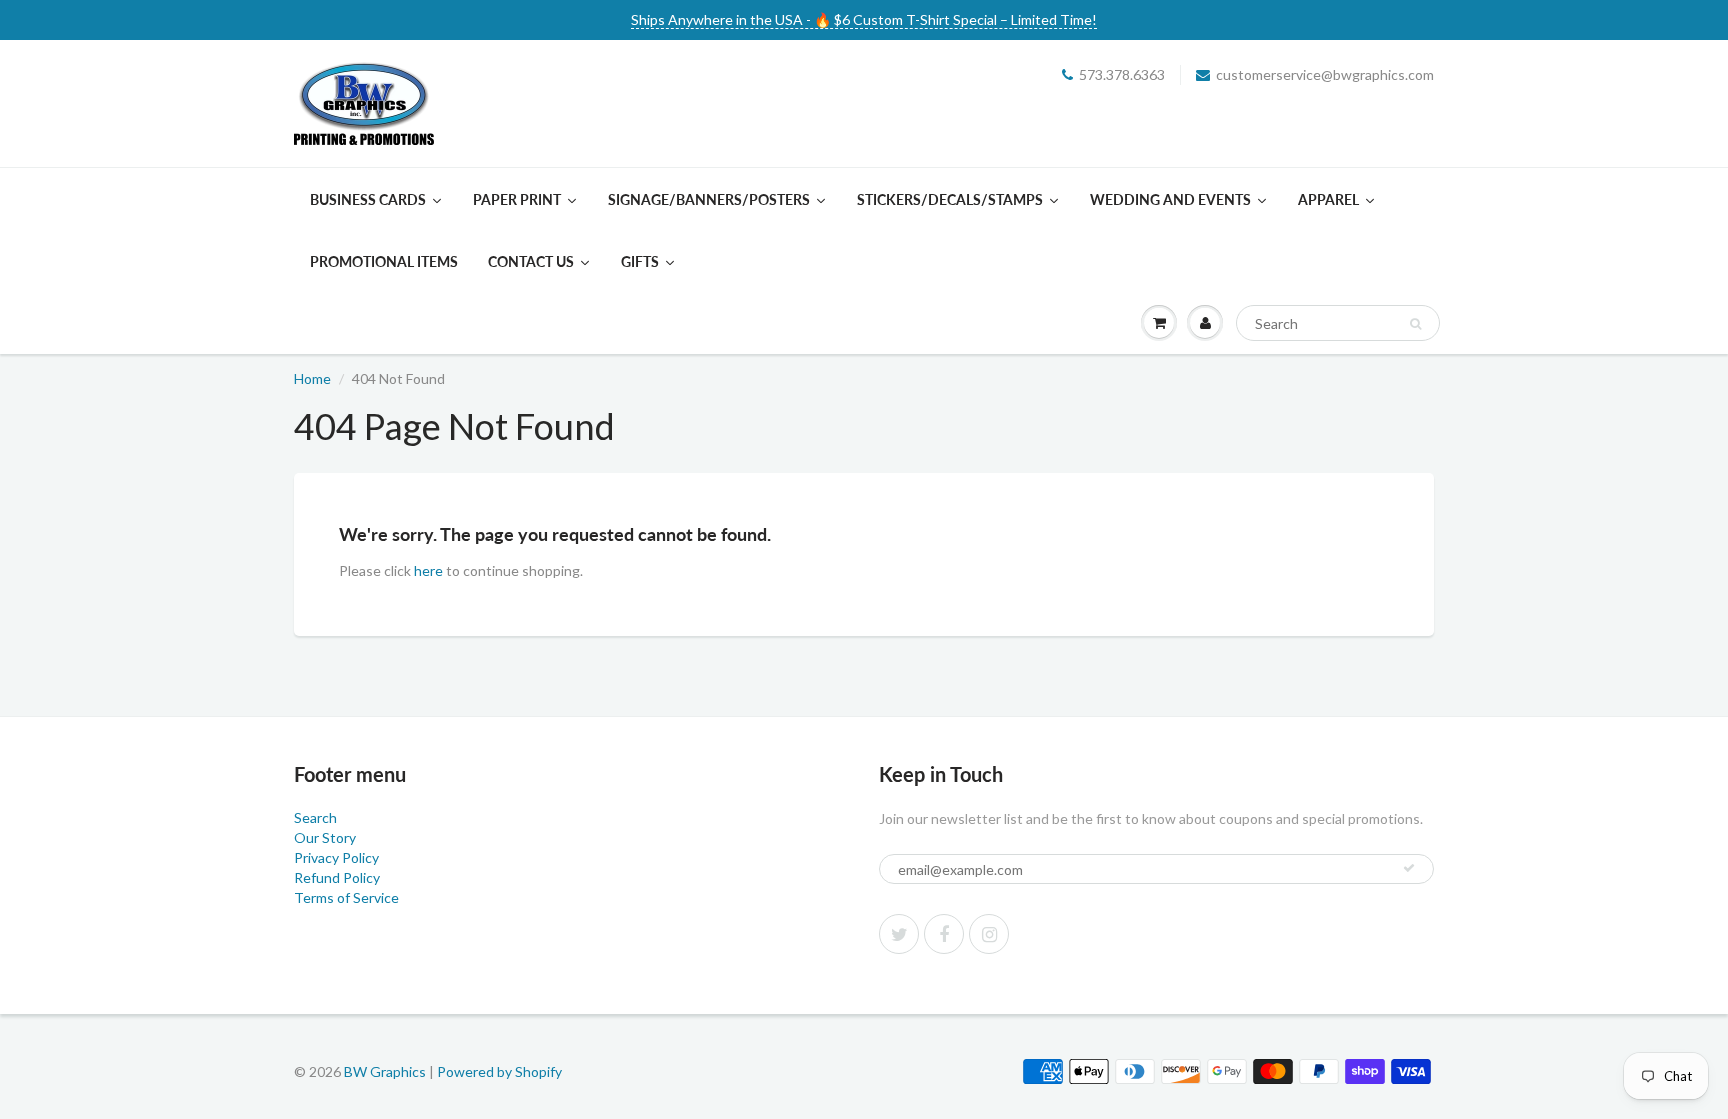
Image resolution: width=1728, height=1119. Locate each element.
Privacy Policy (336, 857)
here (428, 570)
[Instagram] (989, 934)
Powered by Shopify (499, 1071)
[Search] (1415, 324)
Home (312, 378)
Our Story (325, 837)
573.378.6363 (1122, 74)
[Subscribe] (1409, 868)
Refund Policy (337, 877)
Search (315, 817)
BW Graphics (385, 1071)
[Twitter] (899, 934)
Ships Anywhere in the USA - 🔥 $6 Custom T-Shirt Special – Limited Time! (864, 19)
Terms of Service (346, 897)
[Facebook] (944, 934)
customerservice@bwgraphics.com (1325, 74)
